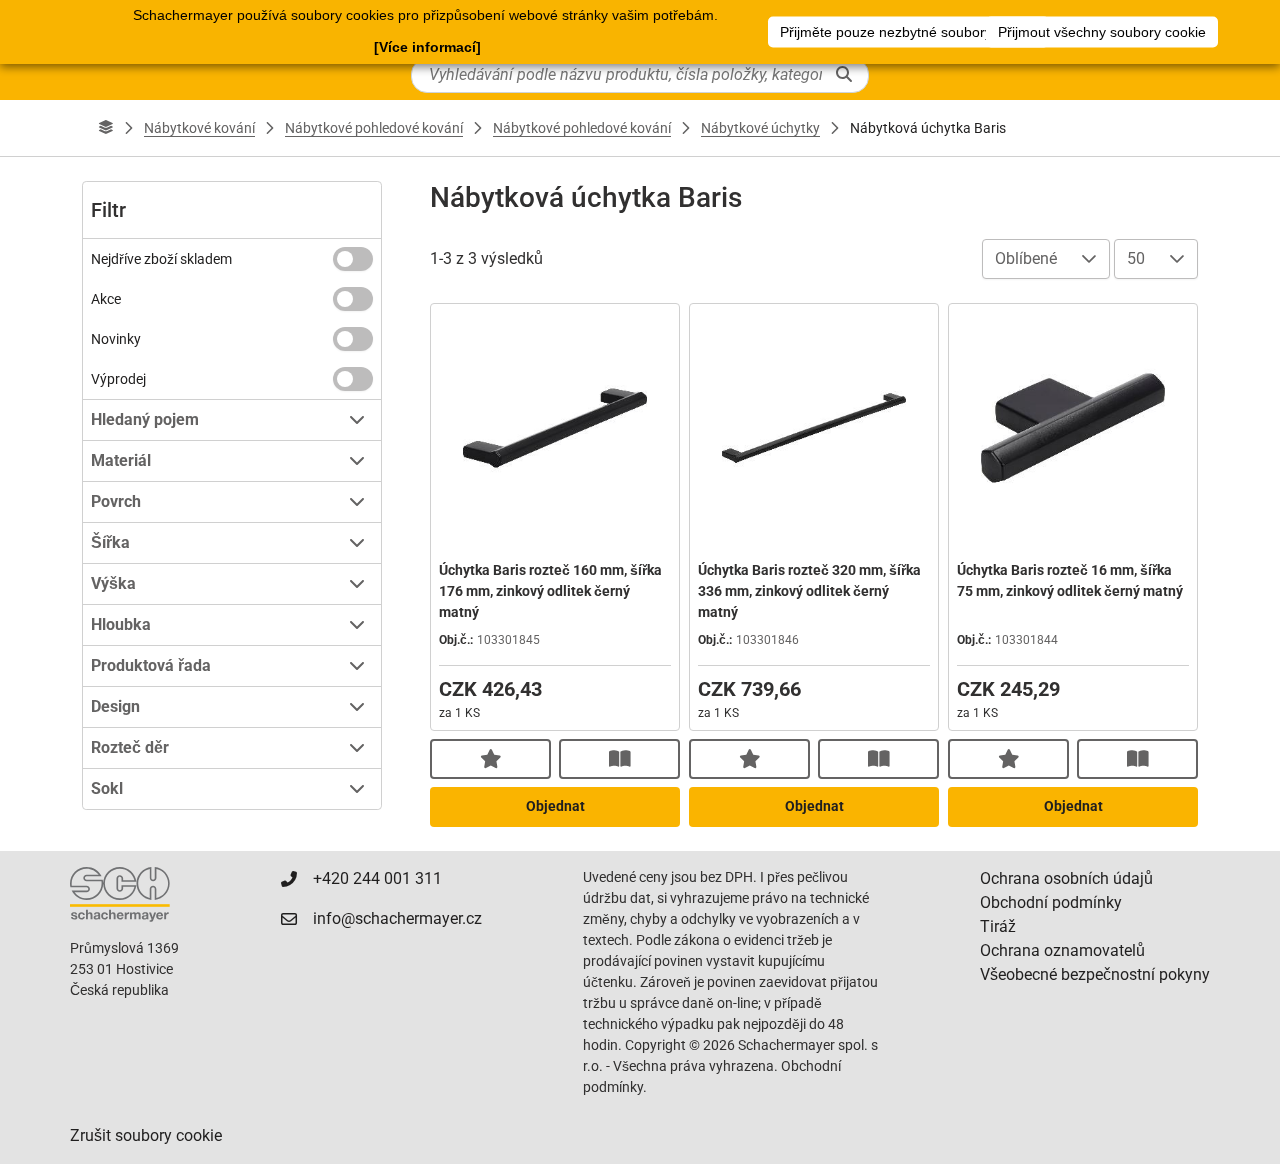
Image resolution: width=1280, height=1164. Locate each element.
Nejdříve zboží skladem (161, 259)
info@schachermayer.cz (397, 918)
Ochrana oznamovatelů (1062, 950)
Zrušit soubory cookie (146, 1135)
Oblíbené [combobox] (1026, 258)
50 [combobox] (1136, 258)
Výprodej (118, 379)
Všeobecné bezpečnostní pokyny (1095, 974)
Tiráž (998, 926)
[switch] (353, 259)
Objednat (555, 806)
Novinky (116, 339)
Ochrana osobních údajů (1066, 878)
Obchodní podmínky (1051, 902)
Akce (106, 299)
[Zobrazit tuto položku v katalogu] (619, 759)
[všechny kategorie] (106, 128)
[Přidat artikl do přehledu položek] (490, 759)
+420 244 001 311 (377, 878)
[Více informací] (427, 47)
